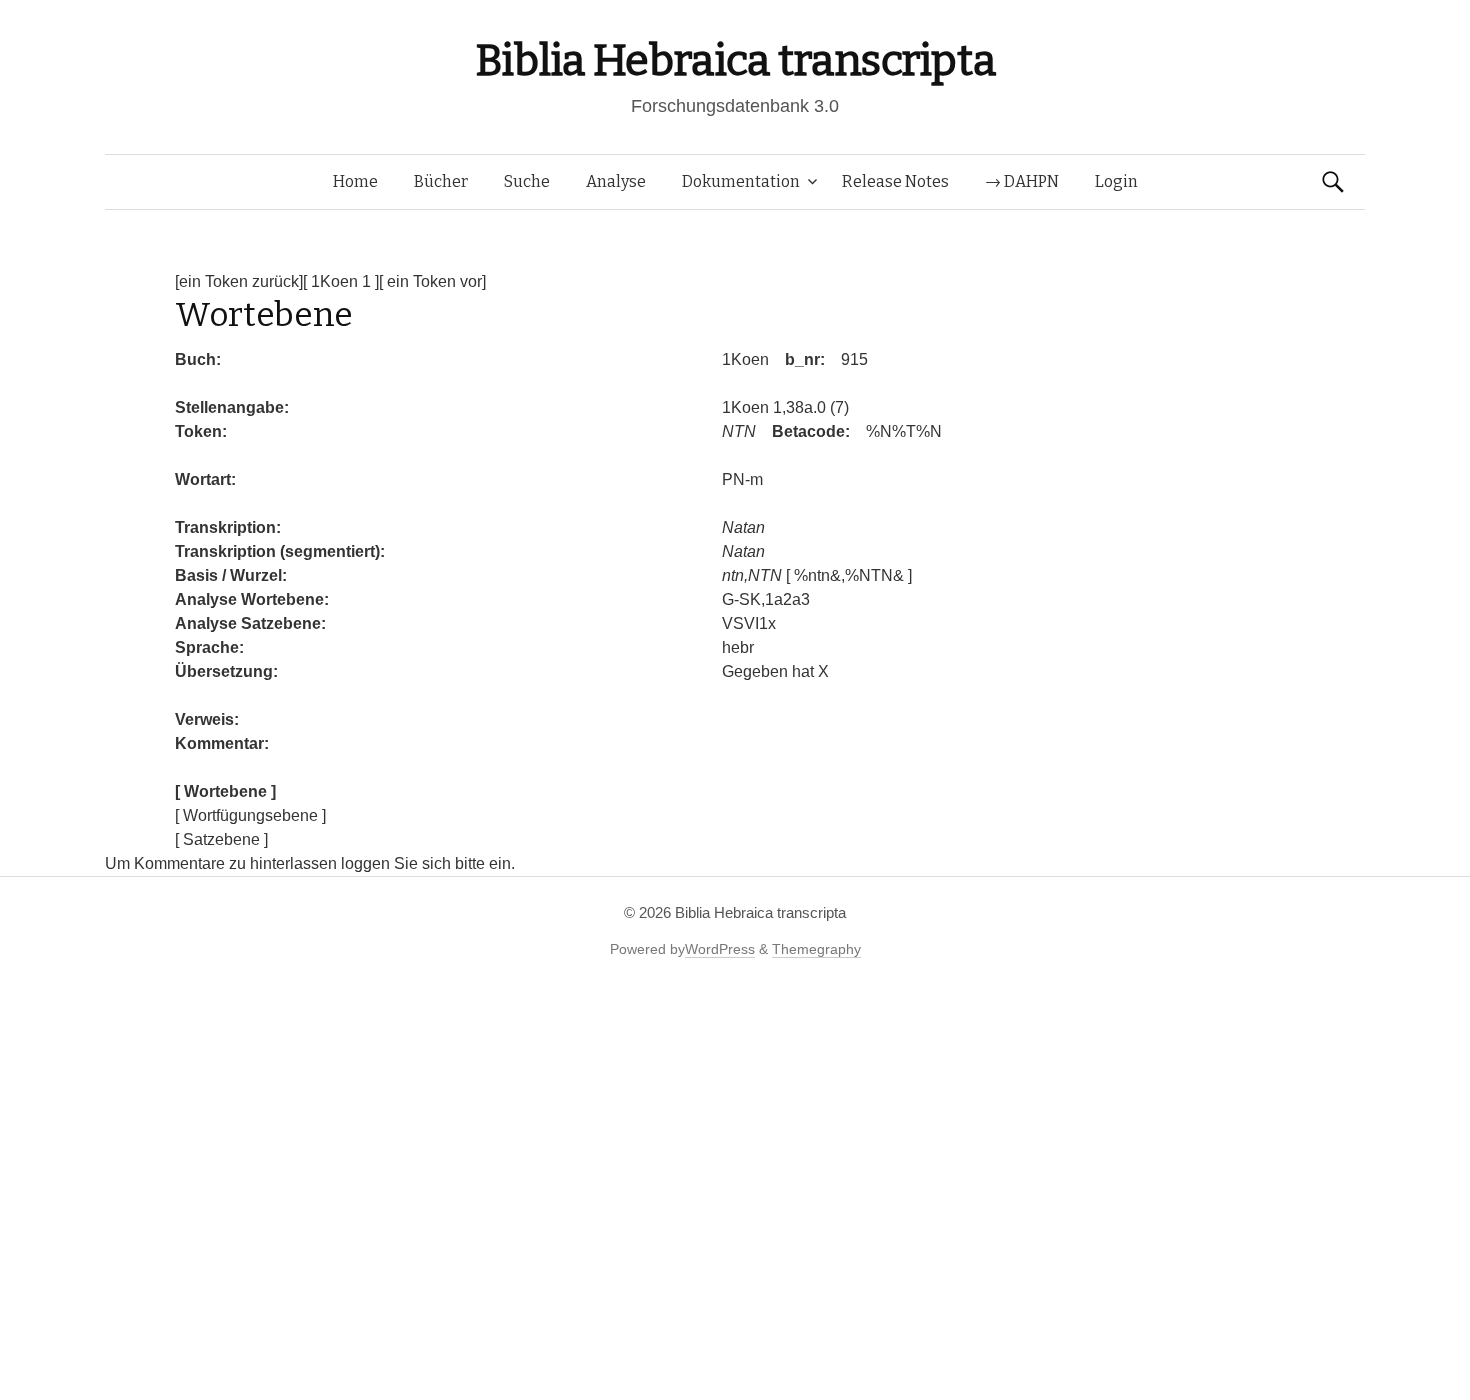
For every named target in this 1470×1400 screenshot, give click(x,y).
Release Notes (895, 181)
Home (355, 181)
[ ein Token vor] (432, 281)
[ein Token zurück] (239, 281)
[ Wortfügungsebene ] (250, 815)
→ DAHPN (1022, 181)
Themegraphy (816, 949)
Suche (527, 181)
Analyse (616, 181)
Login (1116, 181)
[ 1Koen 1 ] (341, 281)
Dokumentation (741, 181)
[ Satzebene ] (221, 839)
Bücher (441, 181)
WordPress (720, 949)
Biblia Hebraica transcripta (735, 60)
